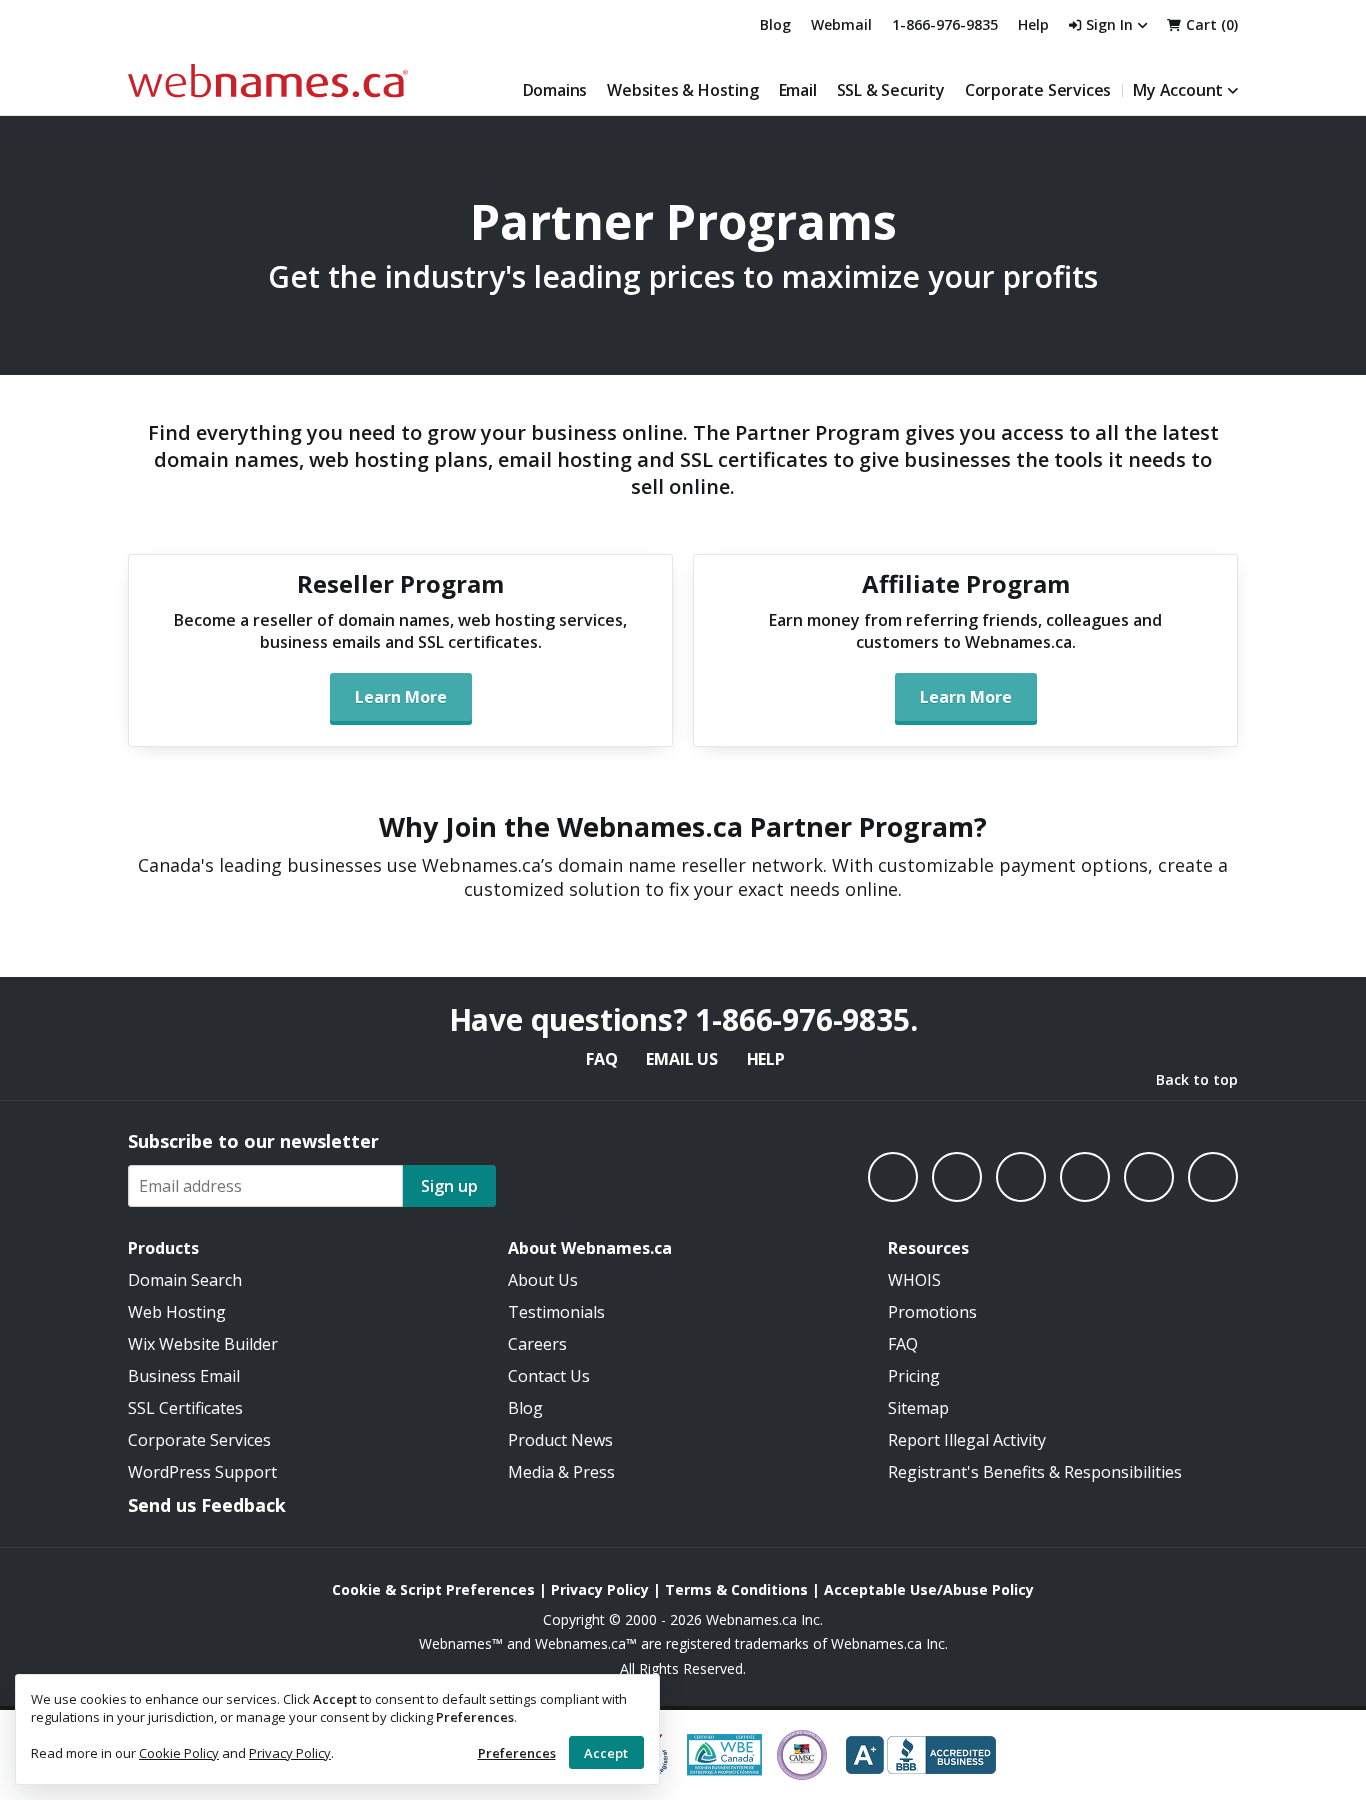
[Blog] (1149, 1177)
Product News (560, 1440)
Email (798, 90)
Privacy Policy (290, 1753)
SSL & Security (891, 90)
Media (531, 1472)
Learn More (401, 697)
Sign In (1109, 24)
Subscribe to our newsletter (253, 1141)
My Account (1178, 90)
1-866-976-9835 (945, 24)
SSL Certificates (185, 1408)
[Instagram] (957, 1177)
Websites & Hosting (682, 90)
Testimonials (556, 1312)
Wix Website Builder (203, 1344)
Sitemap (918, 1408)
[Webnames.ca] (268, 80)
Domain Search (185, 1280)
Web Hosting (177, 1312)
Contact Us (549, 1376)
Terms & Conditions (736, 1589)
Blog (775, 24)
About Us (543, 1280)
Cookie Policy (179, 1753)
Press (594, 1472)
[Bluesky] (1085, 1177)
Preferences (517, 1753)
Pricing (914, 1376)
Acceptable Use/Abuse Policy (929, 1589)
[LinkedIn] (1021, 1177)
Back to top (1197, 1079)
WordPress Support (202, 1472)
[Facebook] (893, 1177)
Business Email (184, 1376)
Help (766, 1059)
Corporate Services (1038, 90)
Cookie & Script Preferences (433, 1589)
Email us (681, 1059)
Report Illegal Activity (967, 1440)
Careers (537, 1344)
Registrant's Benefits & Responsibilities (1035, 1472)
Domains (555, 90)
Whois (914, 1280)
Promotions (932, 1312)
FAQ (601, 1059)
